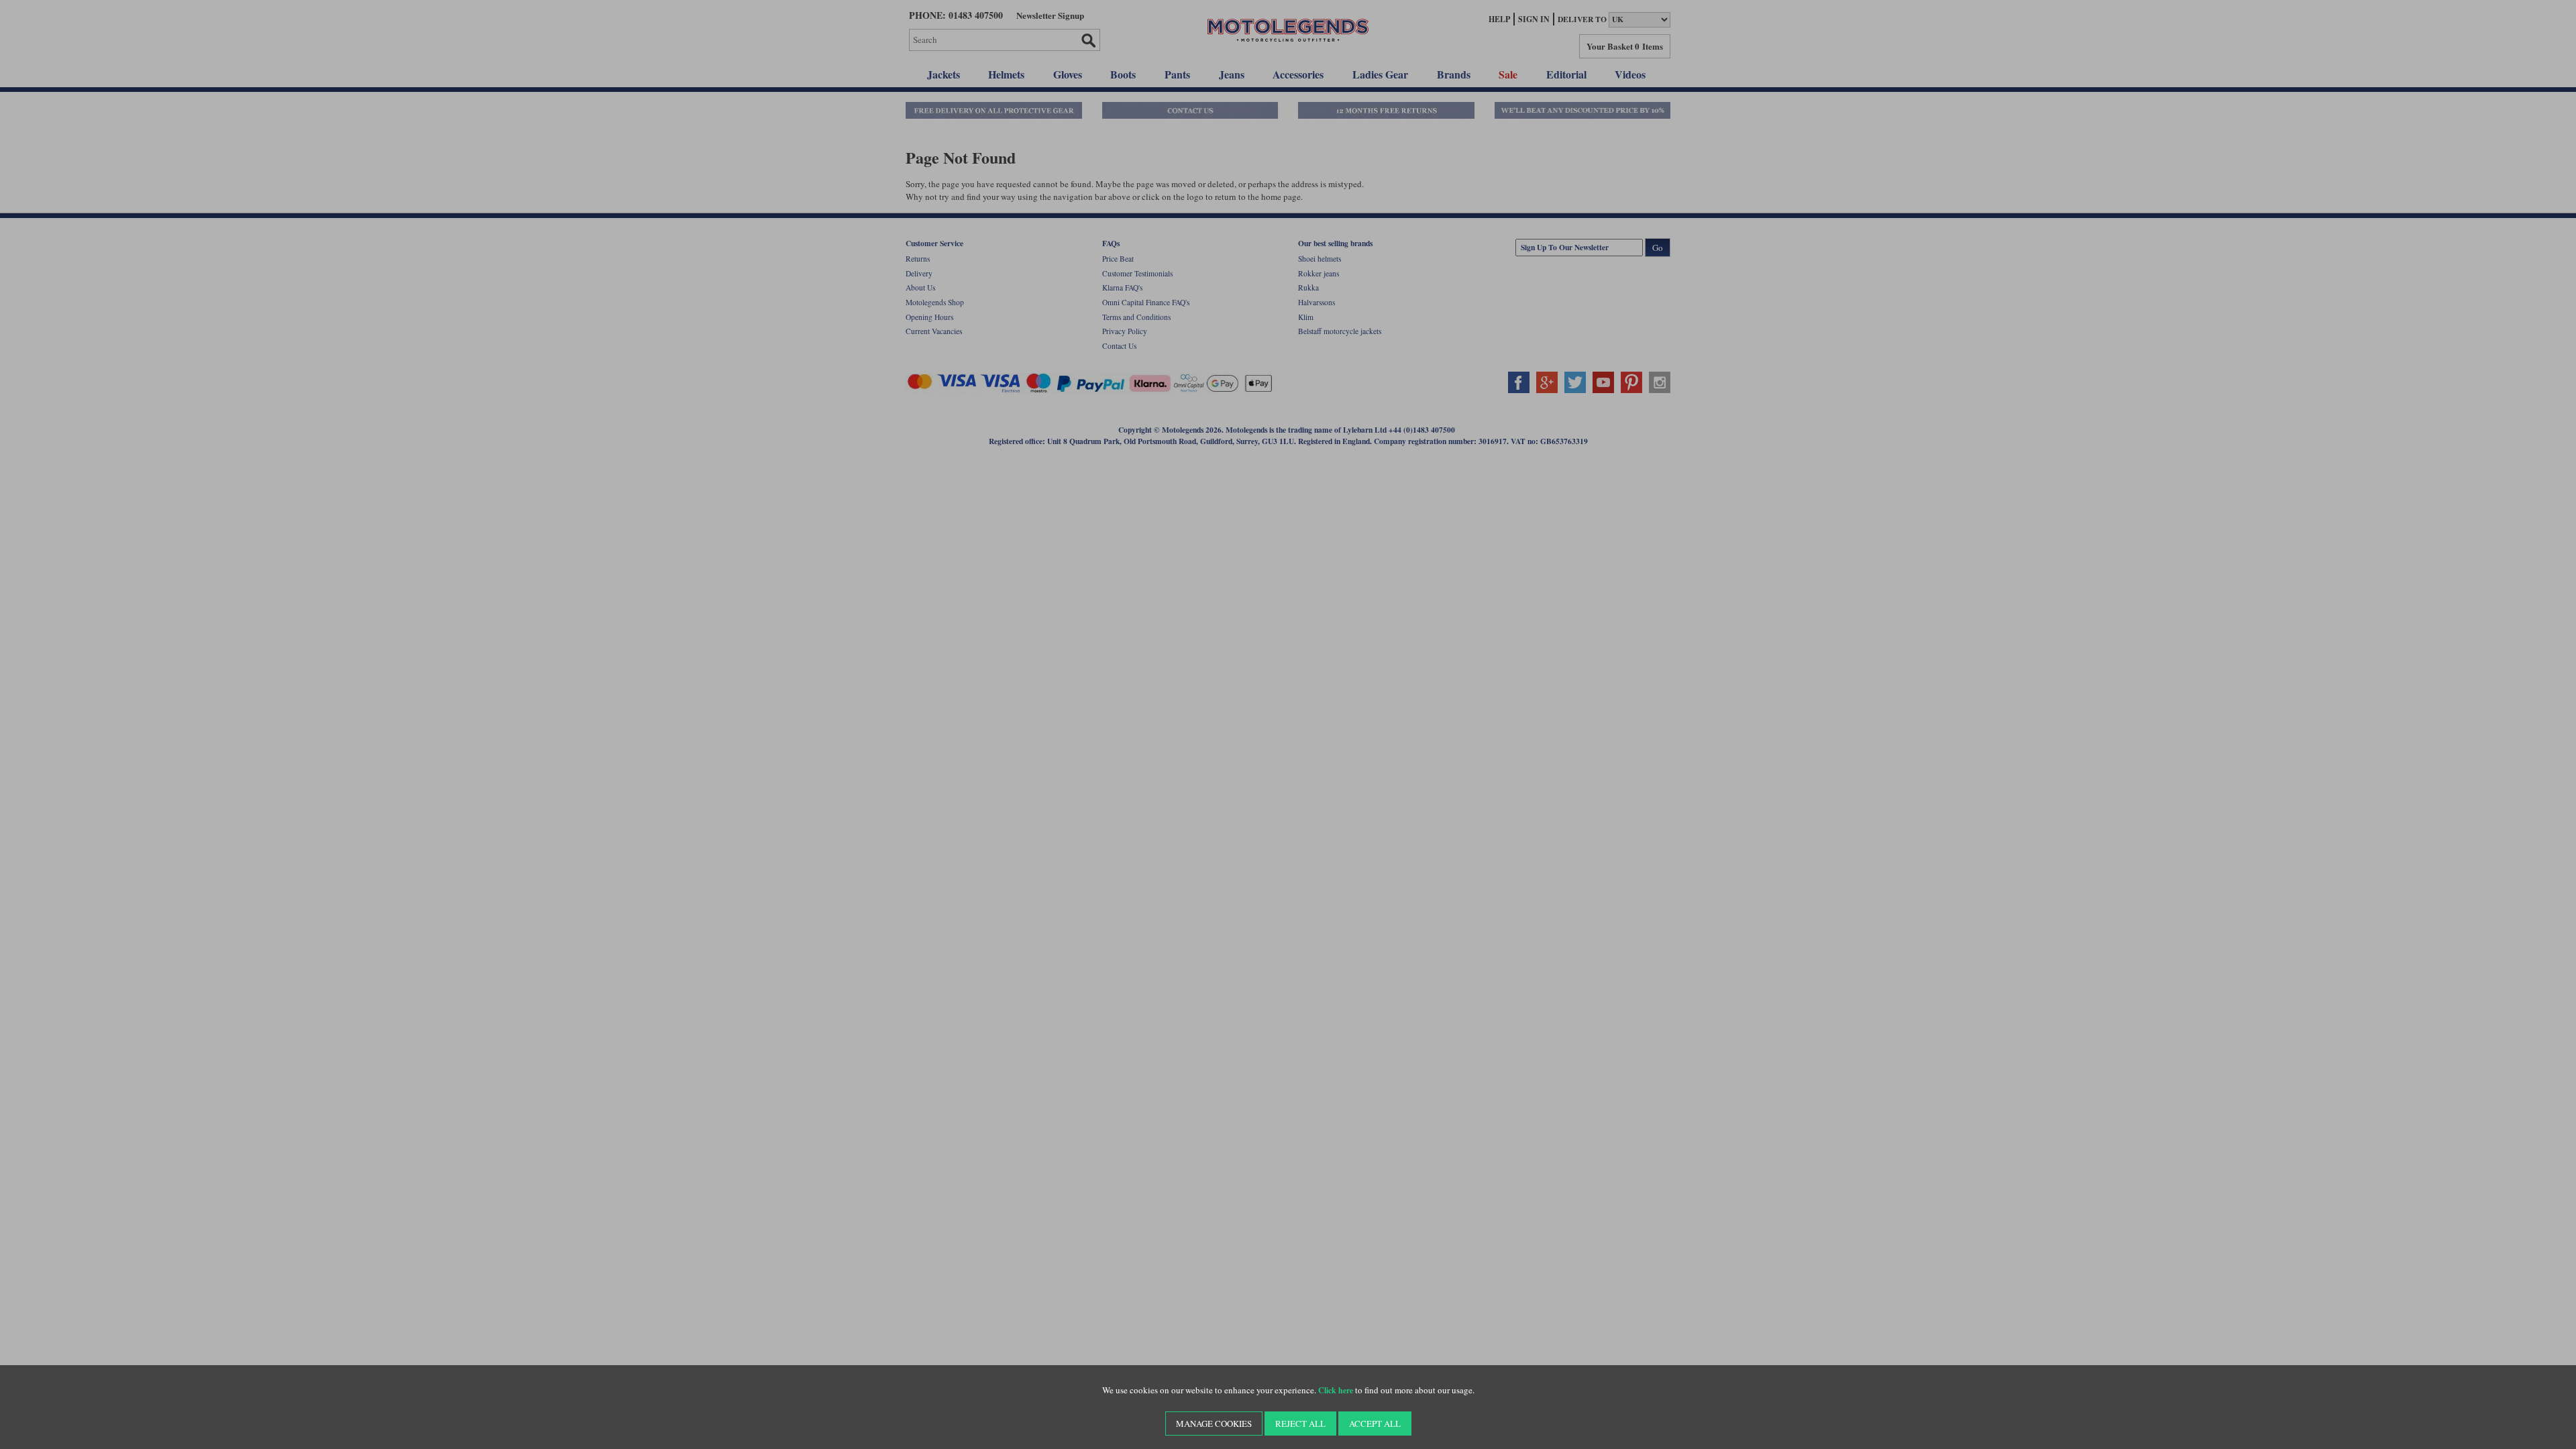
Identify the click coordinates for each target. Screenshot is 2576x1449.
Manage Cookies (1214, 1424)
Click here (1336, 1390)
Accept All (1375, 1424)
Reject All (1300, 1424)
